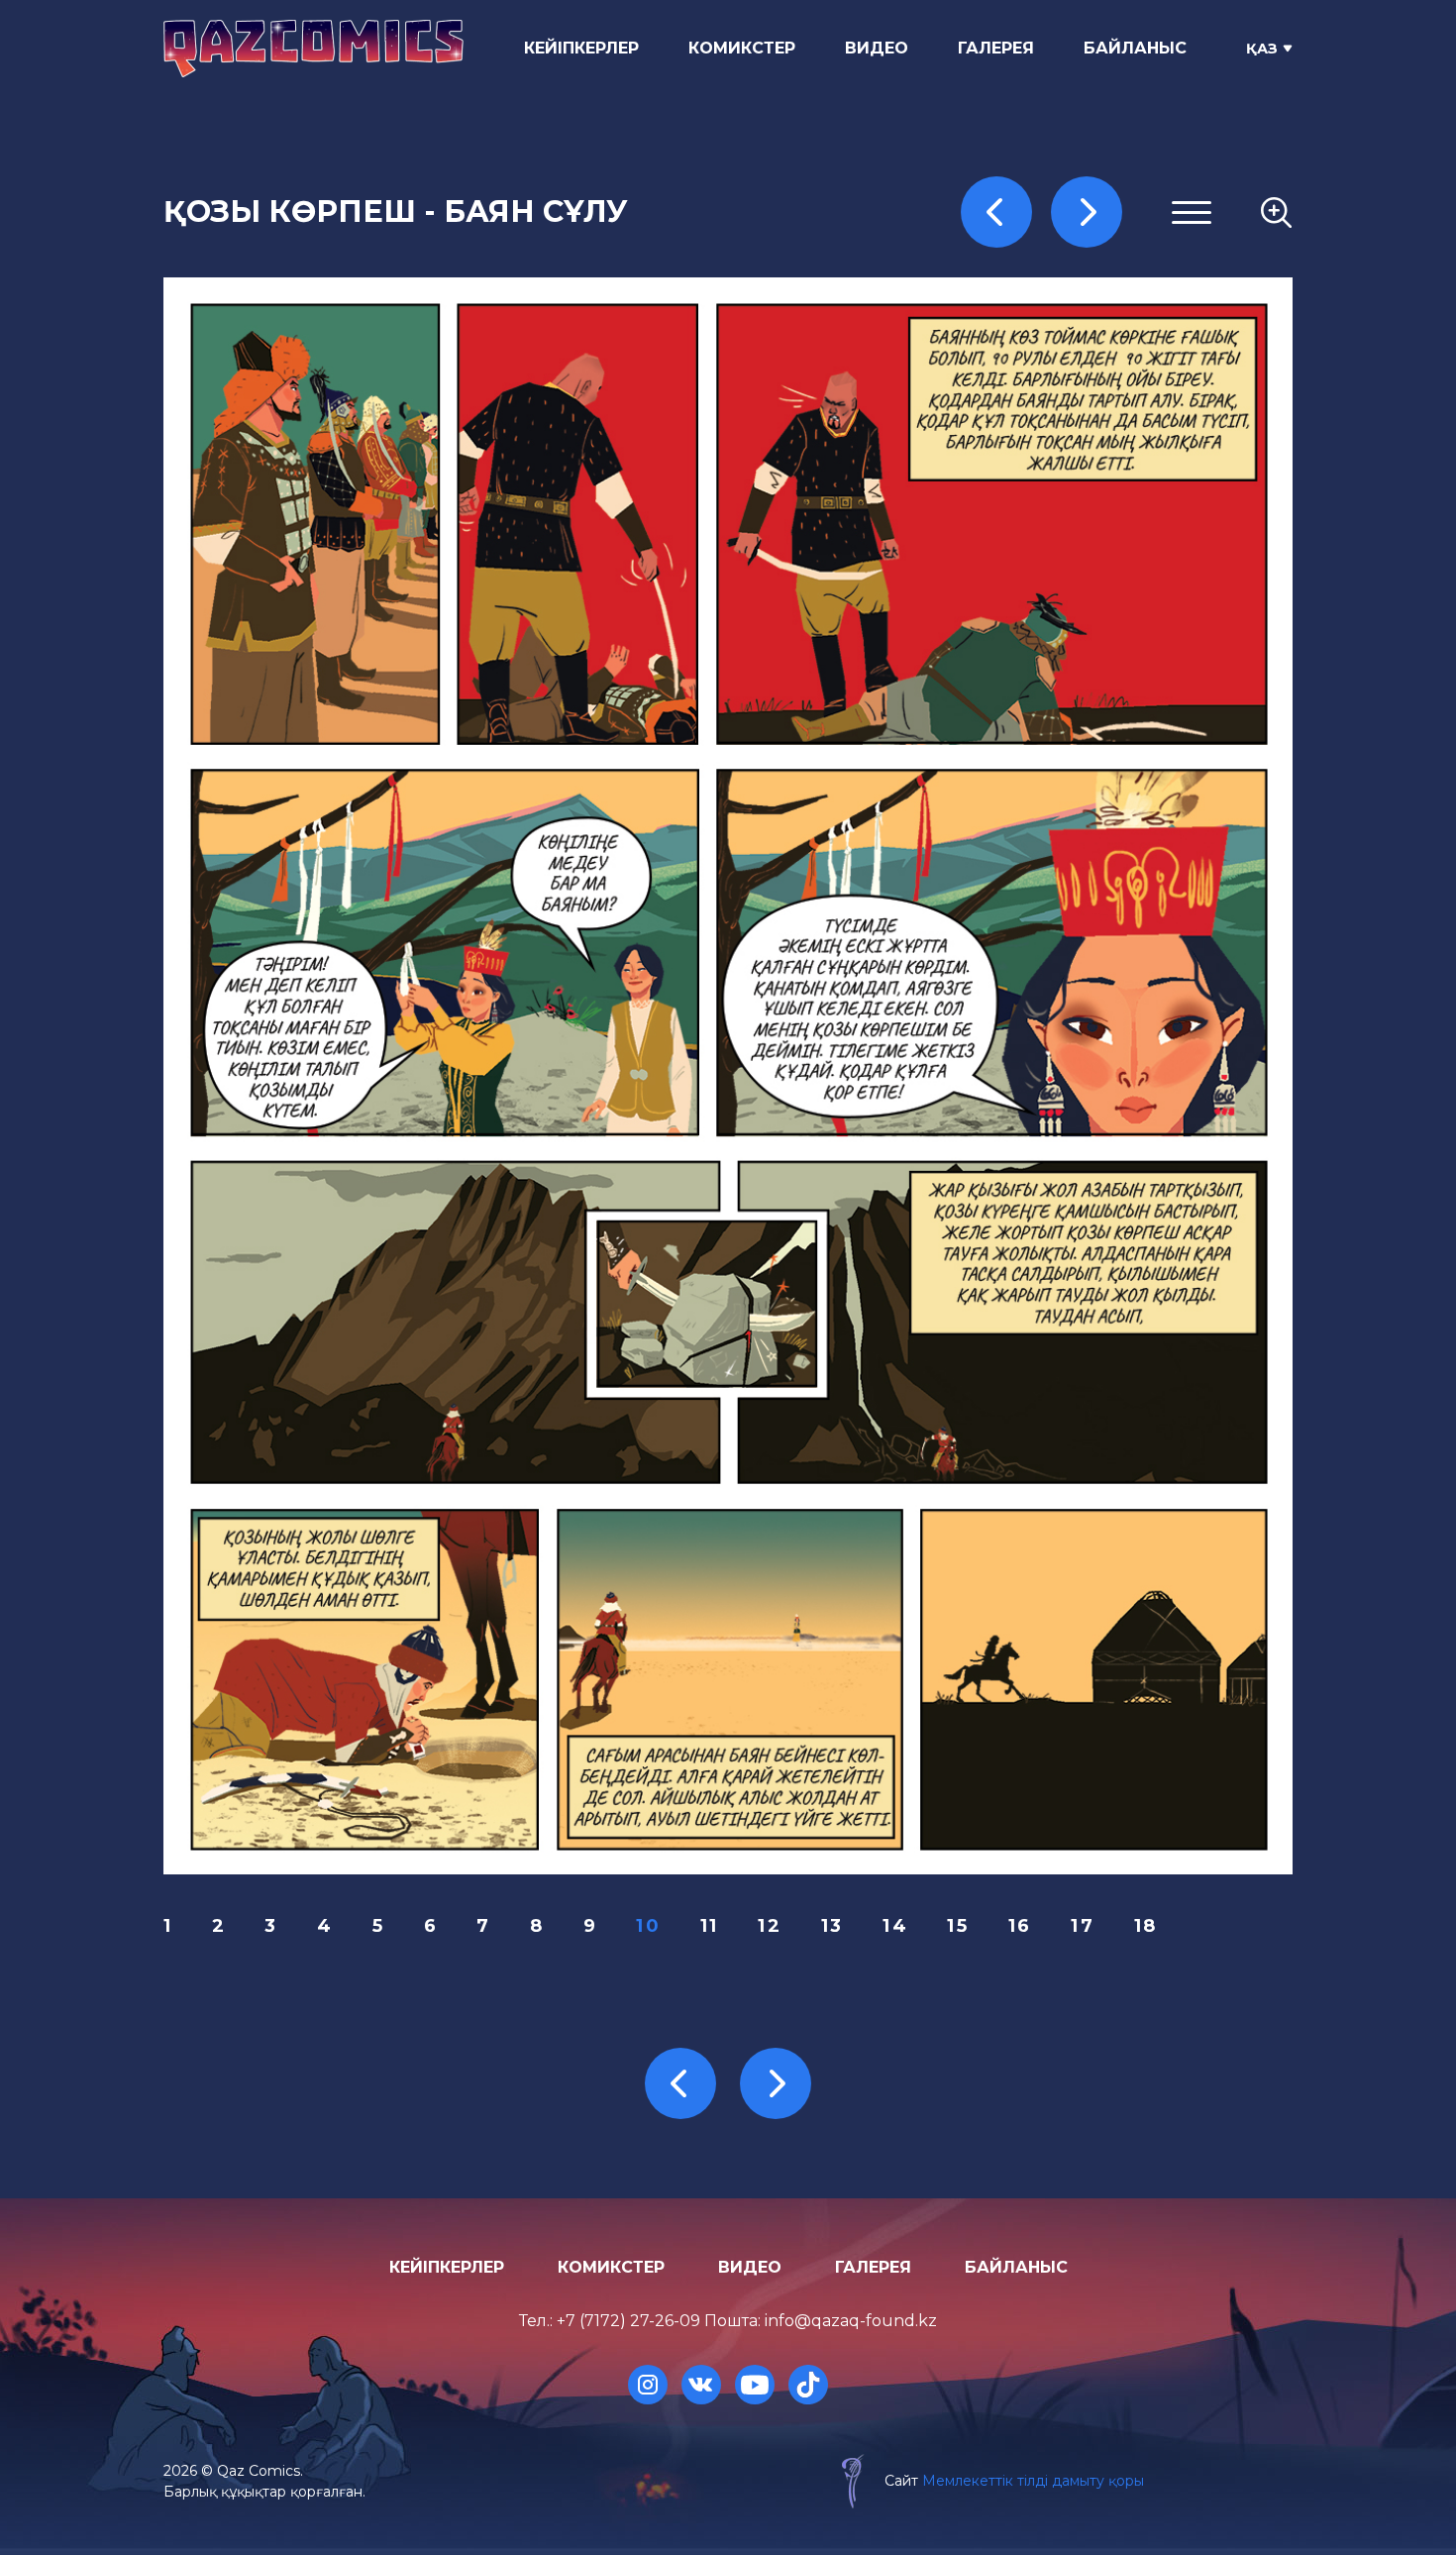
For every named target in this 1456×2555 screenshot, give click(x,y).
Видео (877, 48)
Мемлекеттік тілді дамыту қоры (1033, 2481)
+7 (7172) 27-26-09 (628, 2321)
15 (958, 1926)
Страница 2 (1042, 314)
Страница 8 (1042, 457)
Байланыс (1135, 48)
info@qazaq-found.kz (851, 2321)
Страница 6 (1042, 409)
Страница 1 (1040, 290)
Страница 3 (1042, 337)
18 (1146, 1926)
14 (895, 1926)
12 (770, 1926)
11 (710, 1926)
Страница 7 (1042, 433)
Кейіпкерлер (581, 48)
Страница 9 (1042, 481)
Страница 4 (1042, 361)
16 (1020, 1926)
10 (648, 1926)
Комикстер (742, 48)
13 (832, 1926)
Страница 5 (1041, 385)
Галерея (996, 48)
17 (1083, 1926)
